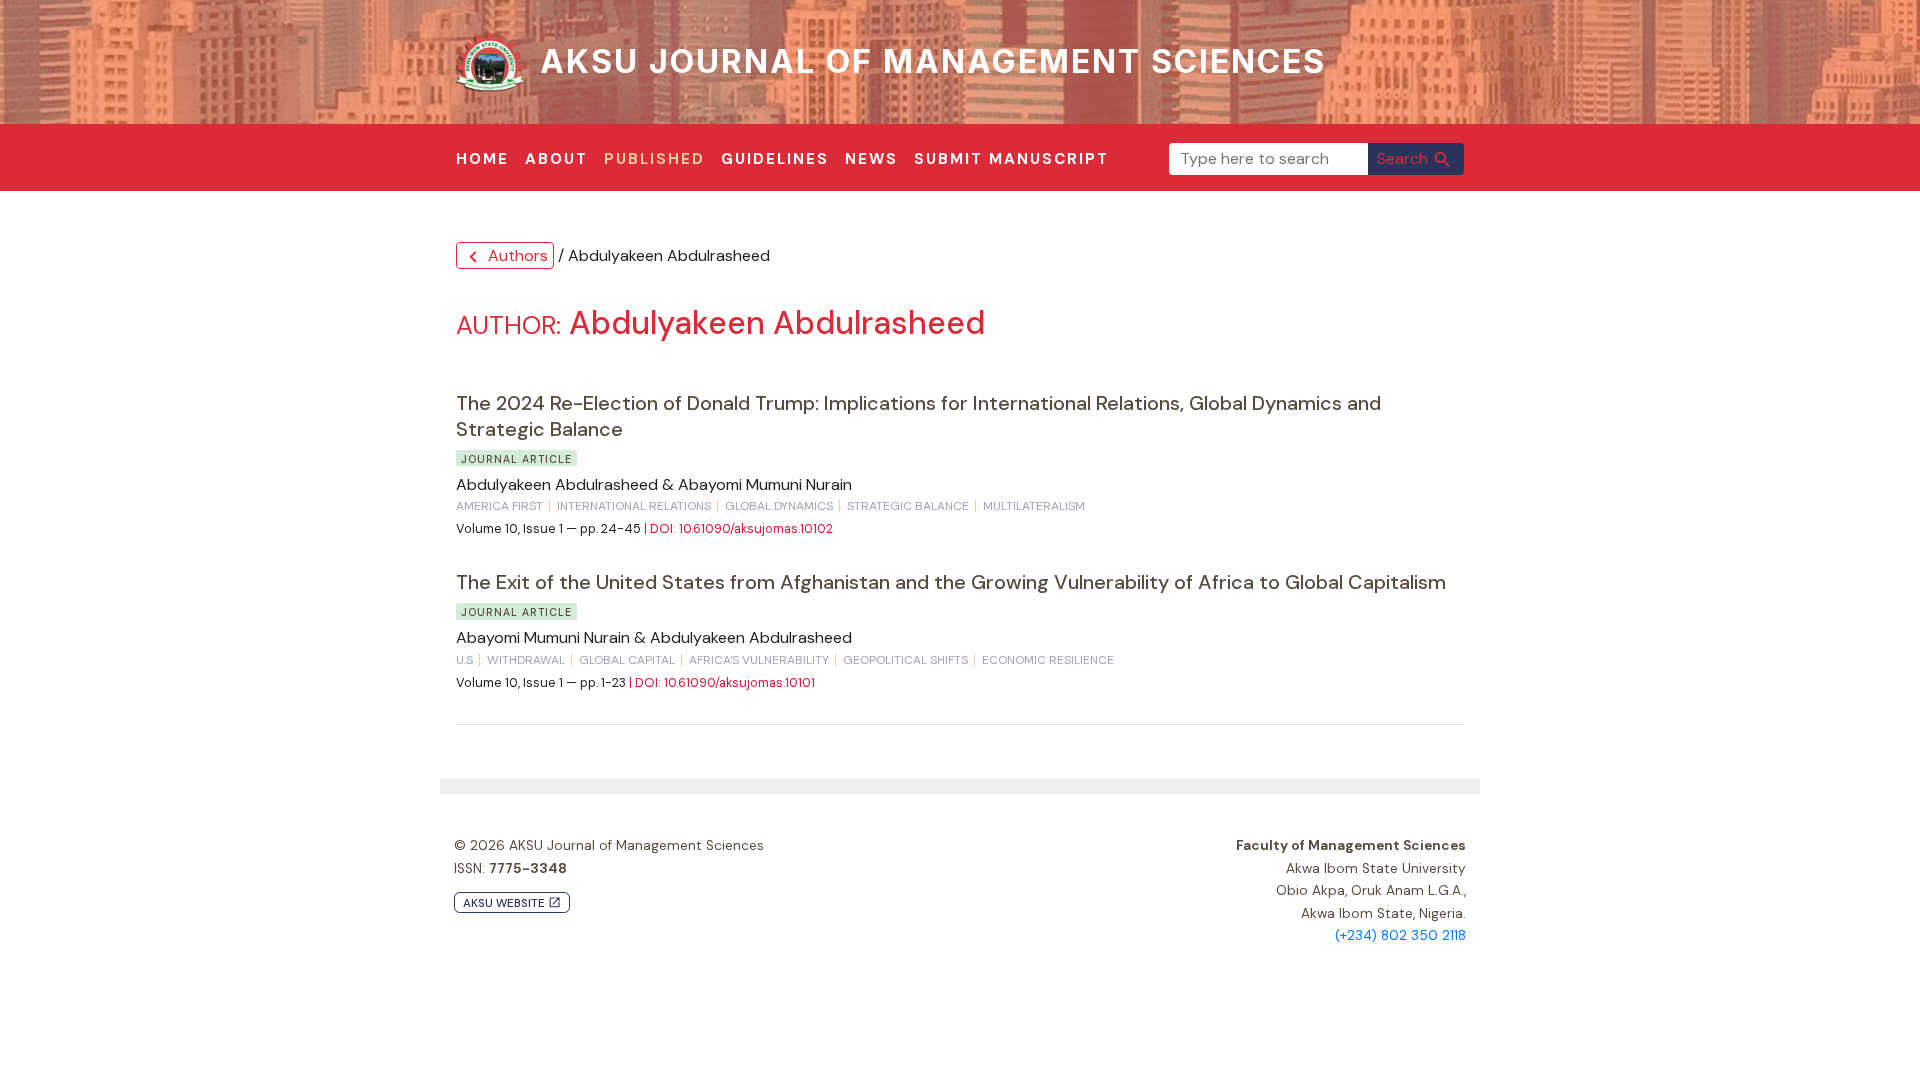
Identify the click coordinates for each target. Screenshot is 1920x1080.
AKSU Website (512, 903)
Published (654, 159)
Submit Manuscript (1011, 159)
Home (482, 159)
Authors (505, 256)
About (556, 159)
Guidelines (775, 159)
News (871, 159)
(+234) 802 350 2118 (1400, 935)
